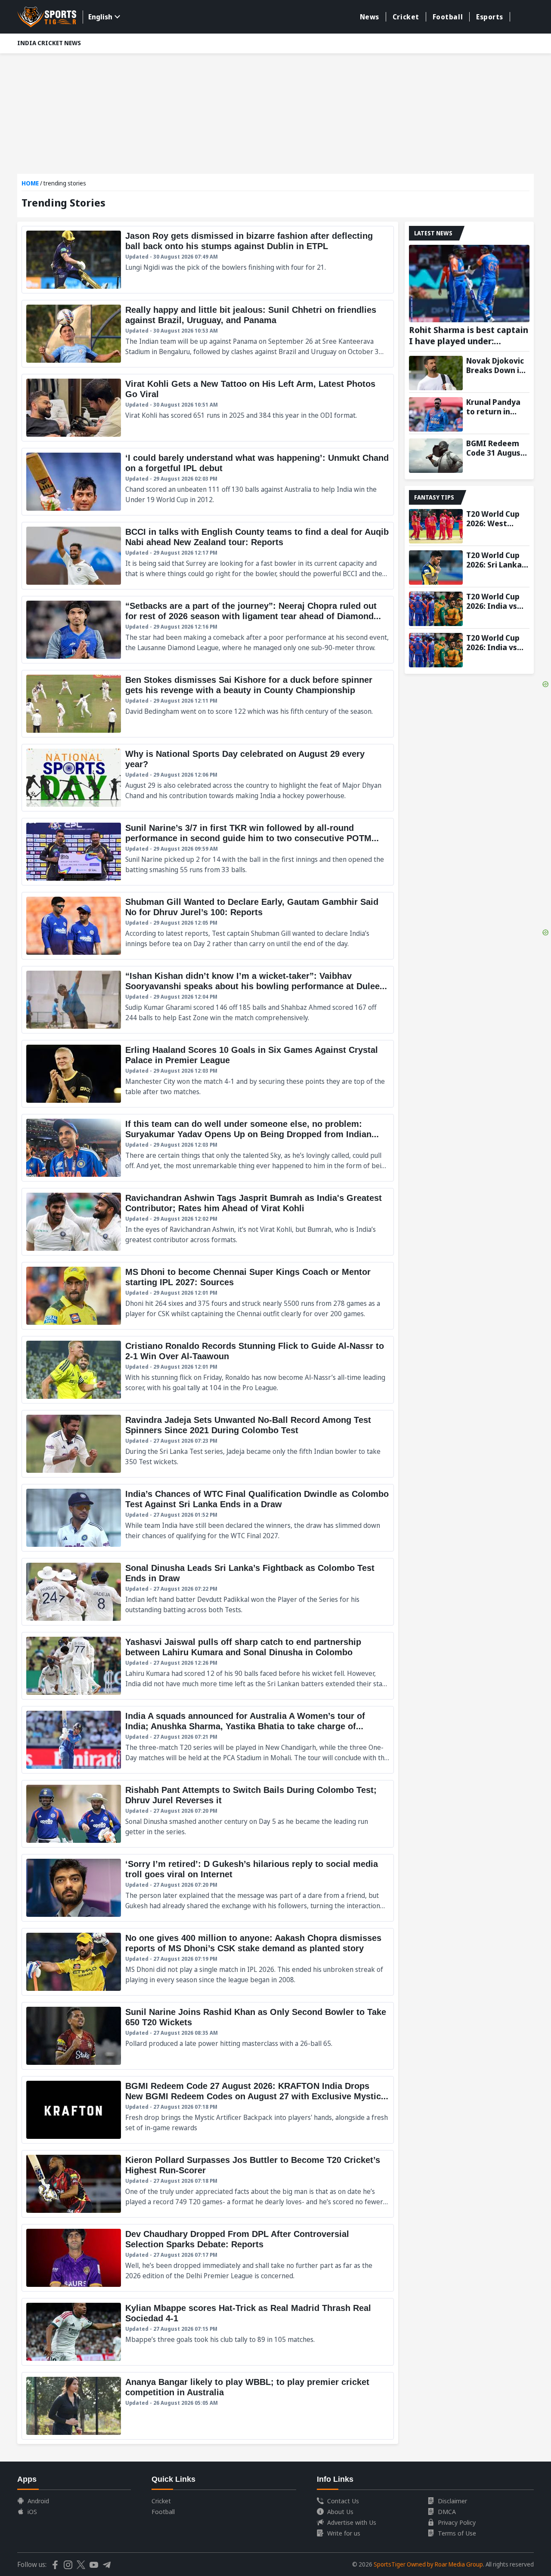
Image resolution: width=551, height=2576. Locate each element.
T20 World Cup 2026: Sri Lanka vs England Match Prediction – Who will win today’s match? (498, 560)
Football (448, 17)
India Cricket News (49, 43)
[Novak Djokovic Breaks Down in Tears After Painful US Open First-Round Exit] (436, 373)
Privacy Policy (457, 2522)
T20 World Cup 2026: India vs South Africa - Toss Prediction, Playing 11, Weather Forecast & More (497, 642)
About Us (340, 2511)
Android (38, 2501)
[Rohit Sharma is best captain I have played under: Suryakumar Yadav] (469, 284)
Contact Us (343, 2501)
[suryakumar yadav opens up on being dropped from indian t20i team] (208, 1148)
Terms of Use (457, 2533)
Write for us (344, 2533)
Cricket (406, 17)
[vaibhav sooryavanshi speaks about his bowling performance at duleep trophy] (208, 1000)
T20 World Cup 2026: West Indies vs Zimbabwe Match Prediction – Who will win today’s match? (498, 518)
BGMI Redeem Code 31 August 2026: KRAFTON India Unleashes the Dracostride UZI (496, 448)
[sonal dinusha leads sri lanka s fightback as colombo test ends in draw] (208, 1592)
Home (30, 183)
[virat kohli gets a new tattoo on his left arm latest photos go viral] (208, 408)
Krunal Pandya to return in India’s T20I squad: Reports (495, 407)
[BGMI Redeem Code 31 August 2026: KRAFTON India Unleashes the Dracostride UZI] (436, 456)
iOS (32, 2511)
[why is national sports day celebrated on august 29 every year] (208, 778)
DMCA (447, 2511)
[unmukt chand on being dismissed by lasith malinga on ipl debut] (208, 482)
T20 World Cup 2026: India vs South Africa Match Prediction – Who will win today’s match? (498, 601)
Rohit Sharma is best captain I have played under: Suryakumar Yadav (469, 336)
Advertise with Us (352, 2522)
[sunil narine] (208, 852)
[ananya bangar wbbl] (208, 2406)
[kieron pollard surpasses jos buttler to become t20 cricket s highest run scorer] (208, 2184)
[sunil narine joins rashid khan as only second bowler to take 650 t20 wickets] (208, 2036)
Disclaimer (452, 2501)
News (370, 17)
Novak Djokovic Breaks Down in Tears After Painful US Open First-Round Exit (496, 365)
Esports (490, 17)
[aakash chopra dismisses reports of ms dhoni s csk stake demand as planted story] (208, 1962)
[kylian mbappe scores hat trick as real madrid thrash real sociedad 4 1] (208, 2332)
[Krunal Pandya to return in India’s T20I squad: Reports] (436, 414)
